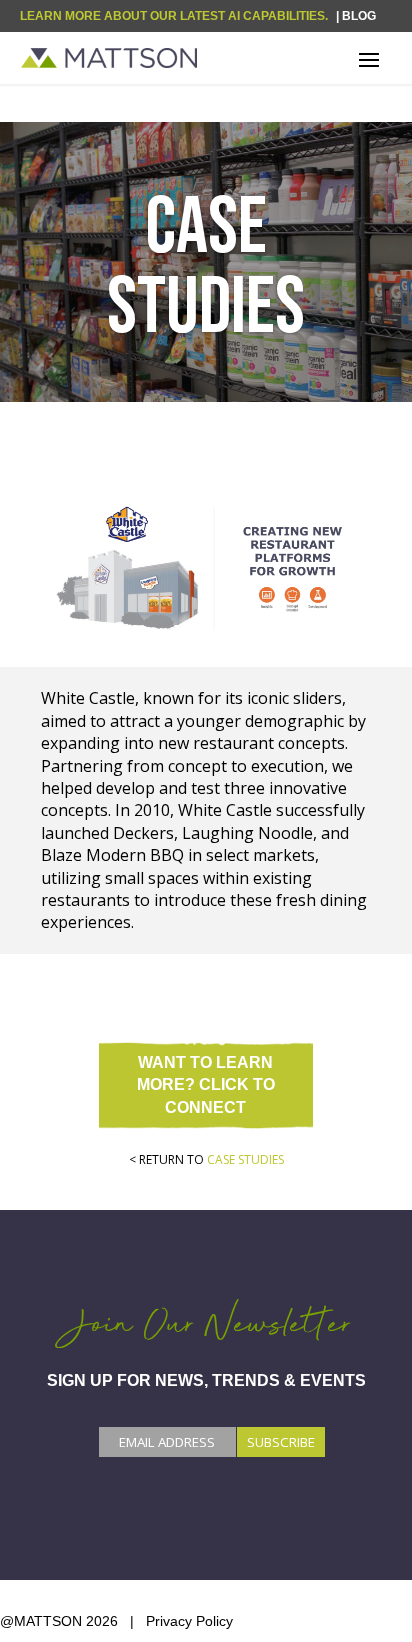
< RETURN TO (206, 1159)
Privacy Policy (189, 1621)
